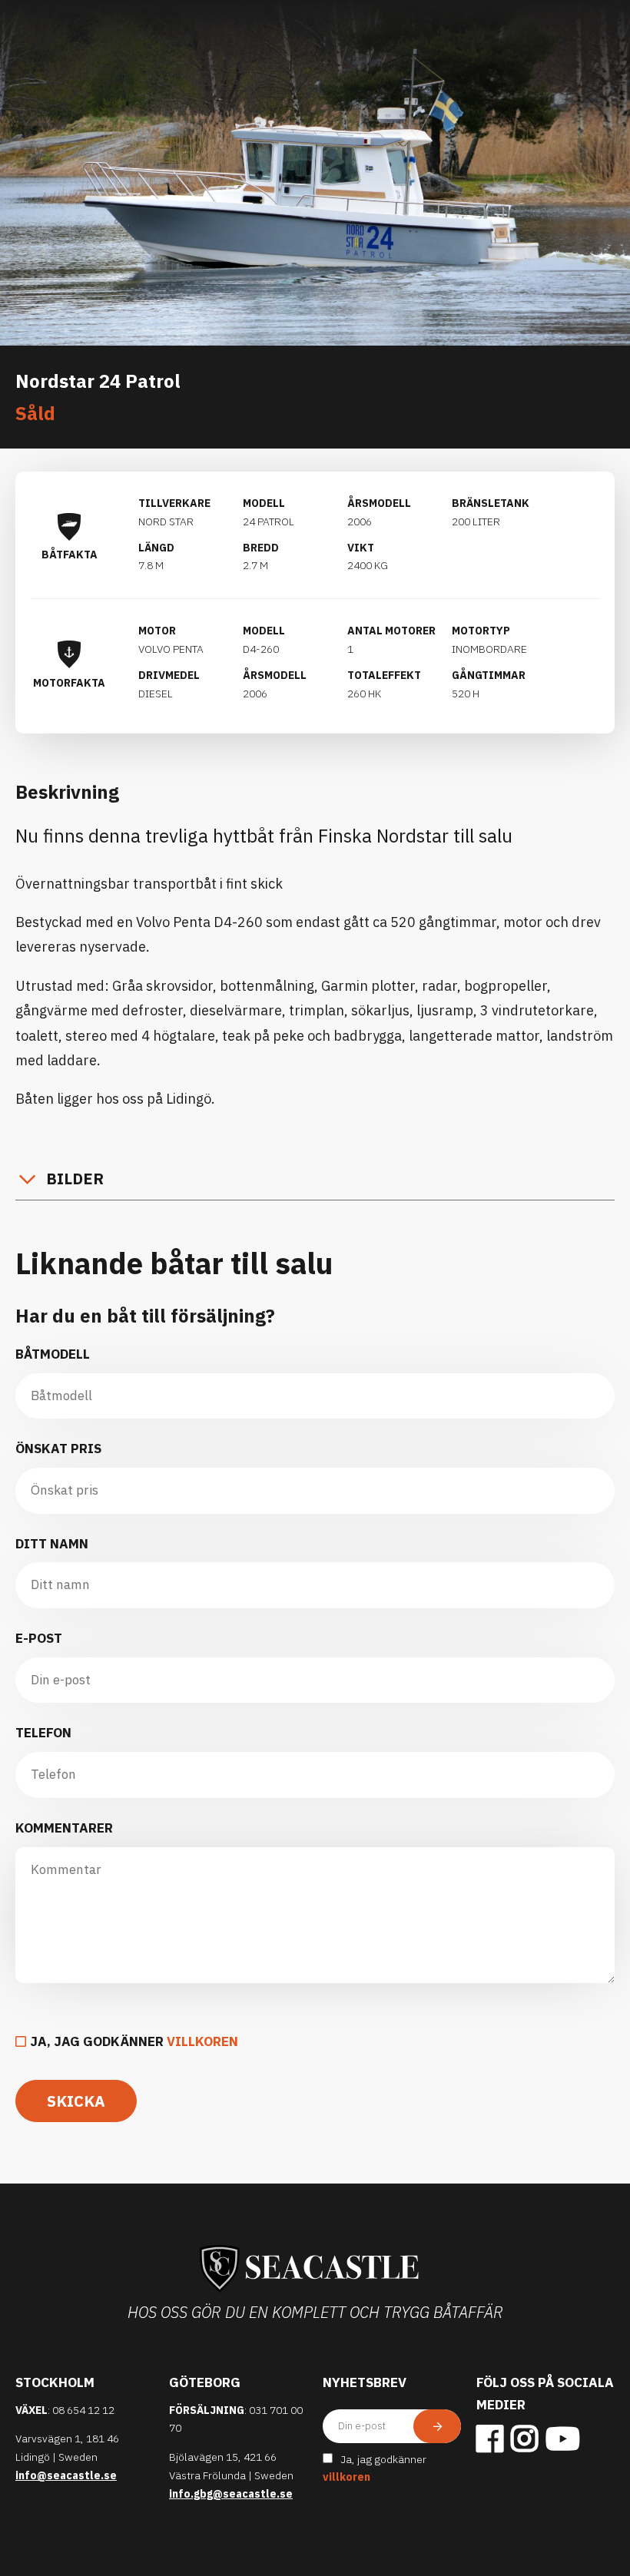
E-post (39, 1638)
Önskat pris (58, 1449)
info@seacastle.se (66, 2475)
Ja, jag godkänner (134, 2041)
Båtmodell (53, 1354)
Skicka (76, 2101)
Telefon (43, 1733)
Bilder (75, 1179)
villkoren (202, 2041)
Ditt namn (52, 1544)
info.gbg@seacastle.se (231, 2494)
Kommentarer (64, 1828)
